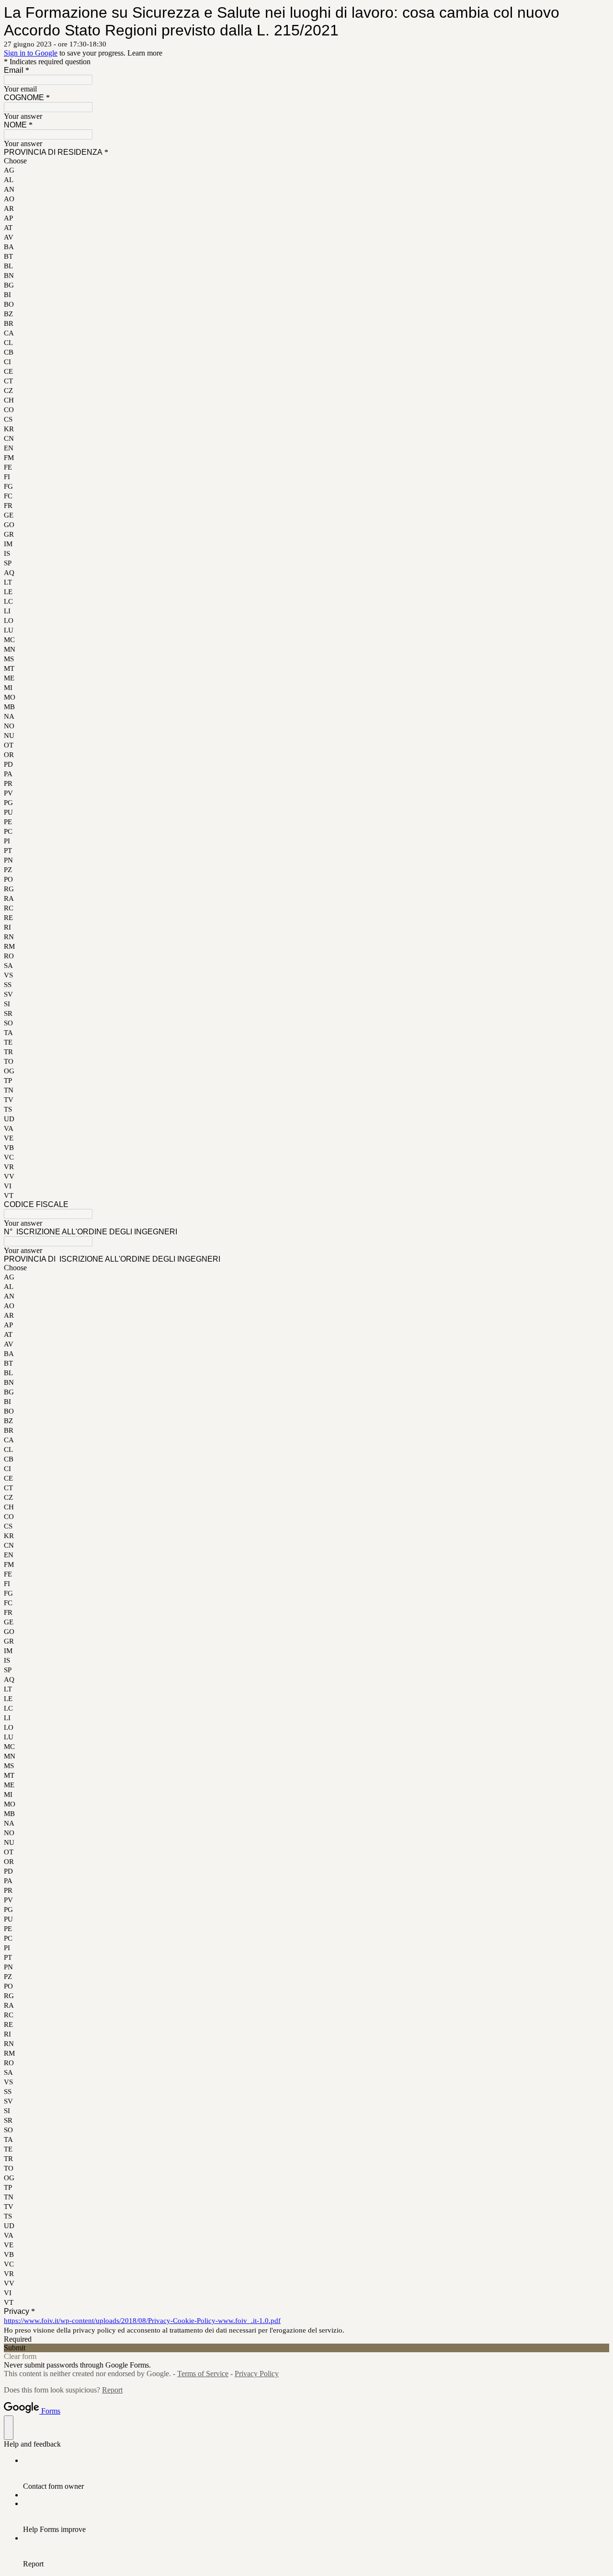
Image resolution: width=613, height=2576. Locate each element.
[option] (306, 161)
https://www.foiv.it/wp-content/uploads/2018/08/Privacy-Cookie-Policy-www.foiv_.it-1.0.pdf (142, 2321)
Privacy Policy (257, 2374)
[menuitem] (316, 2473)
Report (112, 2390)
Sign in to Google (31, 53)
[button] (306, 2348)
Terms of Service (203, 2374)
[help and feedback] (9, 2428)
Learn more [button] (145, 53)
